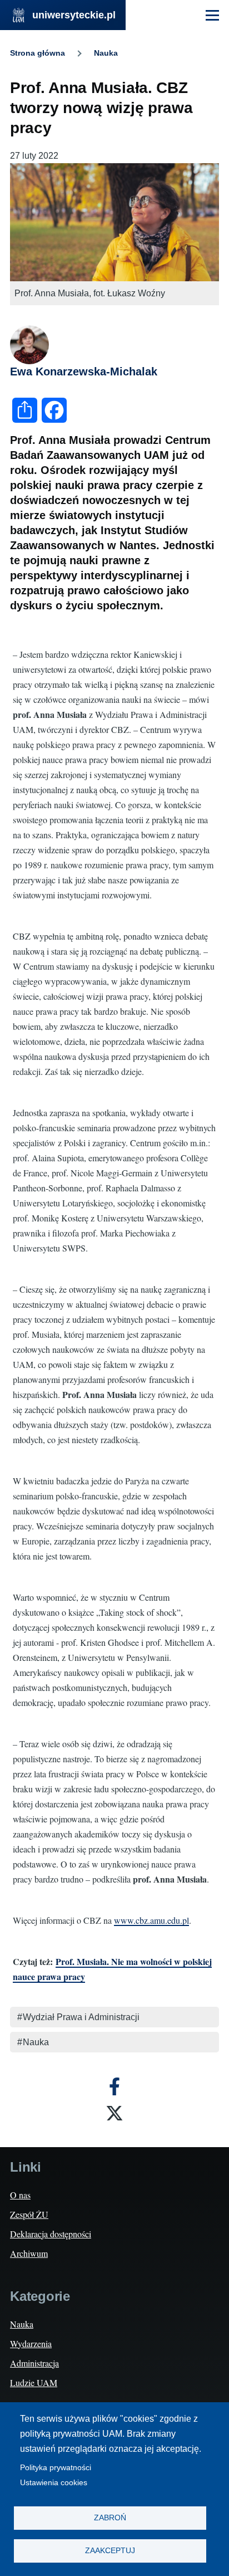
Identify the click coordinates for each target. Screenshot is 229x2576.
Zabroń (110, 2518)
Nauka (106, 53)
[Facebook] (114, 2086)
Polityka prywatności (56, 2468)
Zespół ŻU (29, 2214)
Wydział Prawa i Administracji (81, 2017)
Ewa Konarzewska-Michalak (84, 372)
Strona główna (38, 53)
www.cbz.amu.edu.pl (151, 1920)
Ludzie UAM (34, 2382)
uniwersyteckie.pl (74, 15)
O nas (20, 2195)
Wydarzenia (31, 2343)
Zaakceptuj (110, 2551)
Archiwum (29, 2253)
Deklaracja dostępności (51, 2234)
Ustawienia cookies (54, 2483)
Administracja (34, 2363)
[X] (114, 2113)
